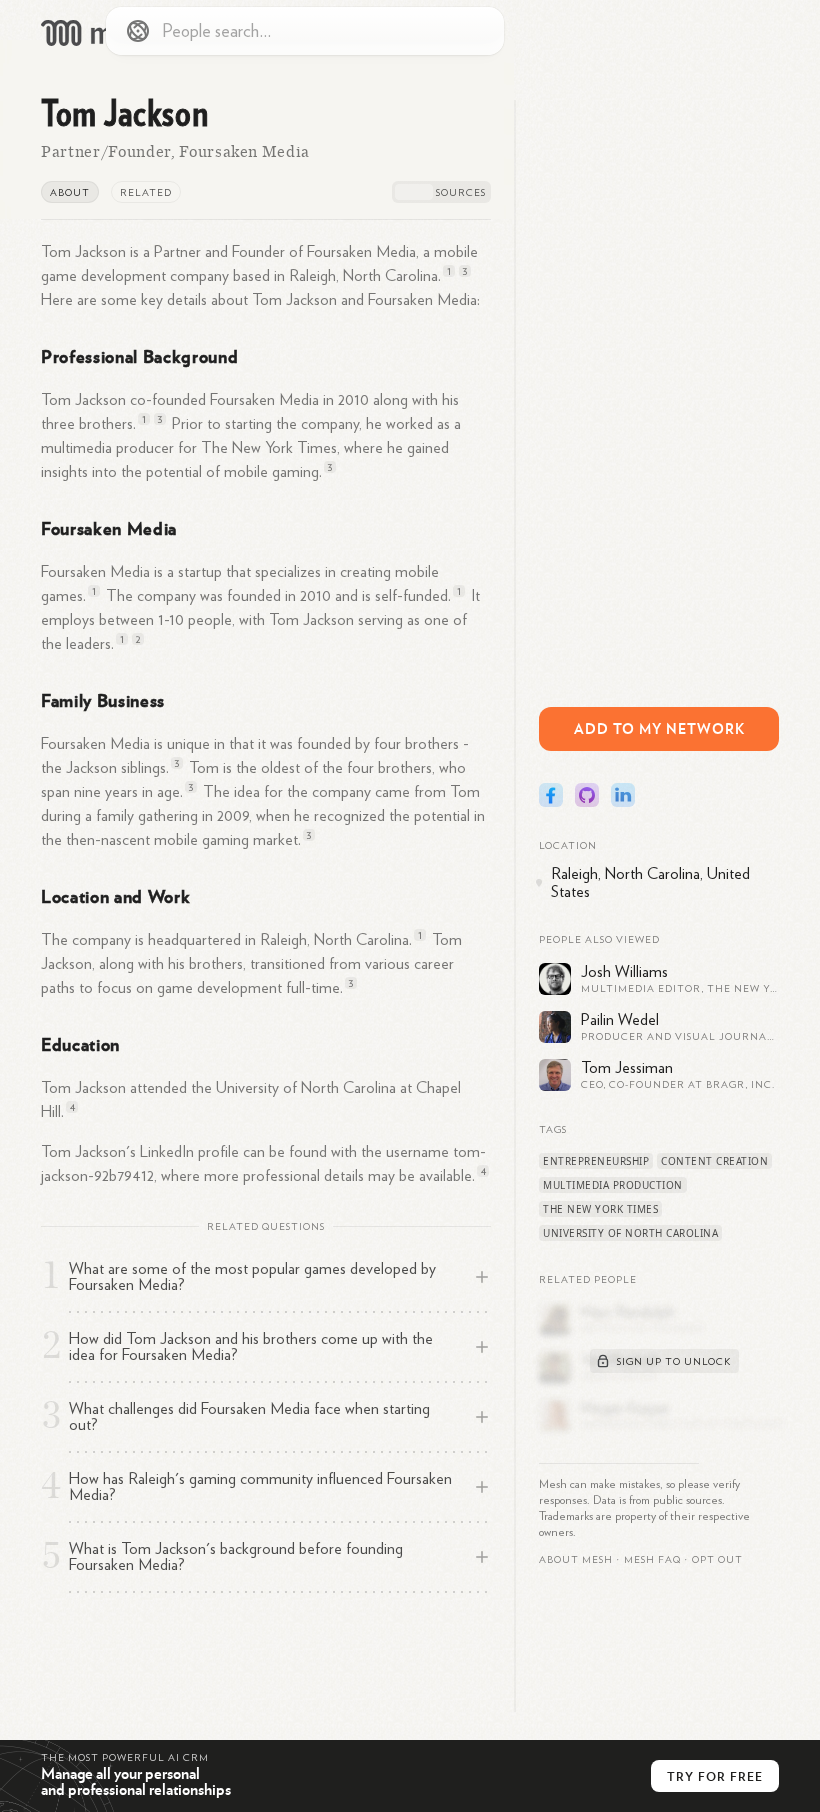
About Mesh (576, 1560)
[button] (652, 1560)
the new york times (600, 1209)
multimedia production (613, 1185)
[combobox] (305, 31)
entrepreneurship (596, 1161)
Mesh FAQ (652, 1560)
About (70, 193)
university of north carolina (630, 1233)
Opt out (717, 1560)
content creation (714, 1161)
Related (146, 193)
